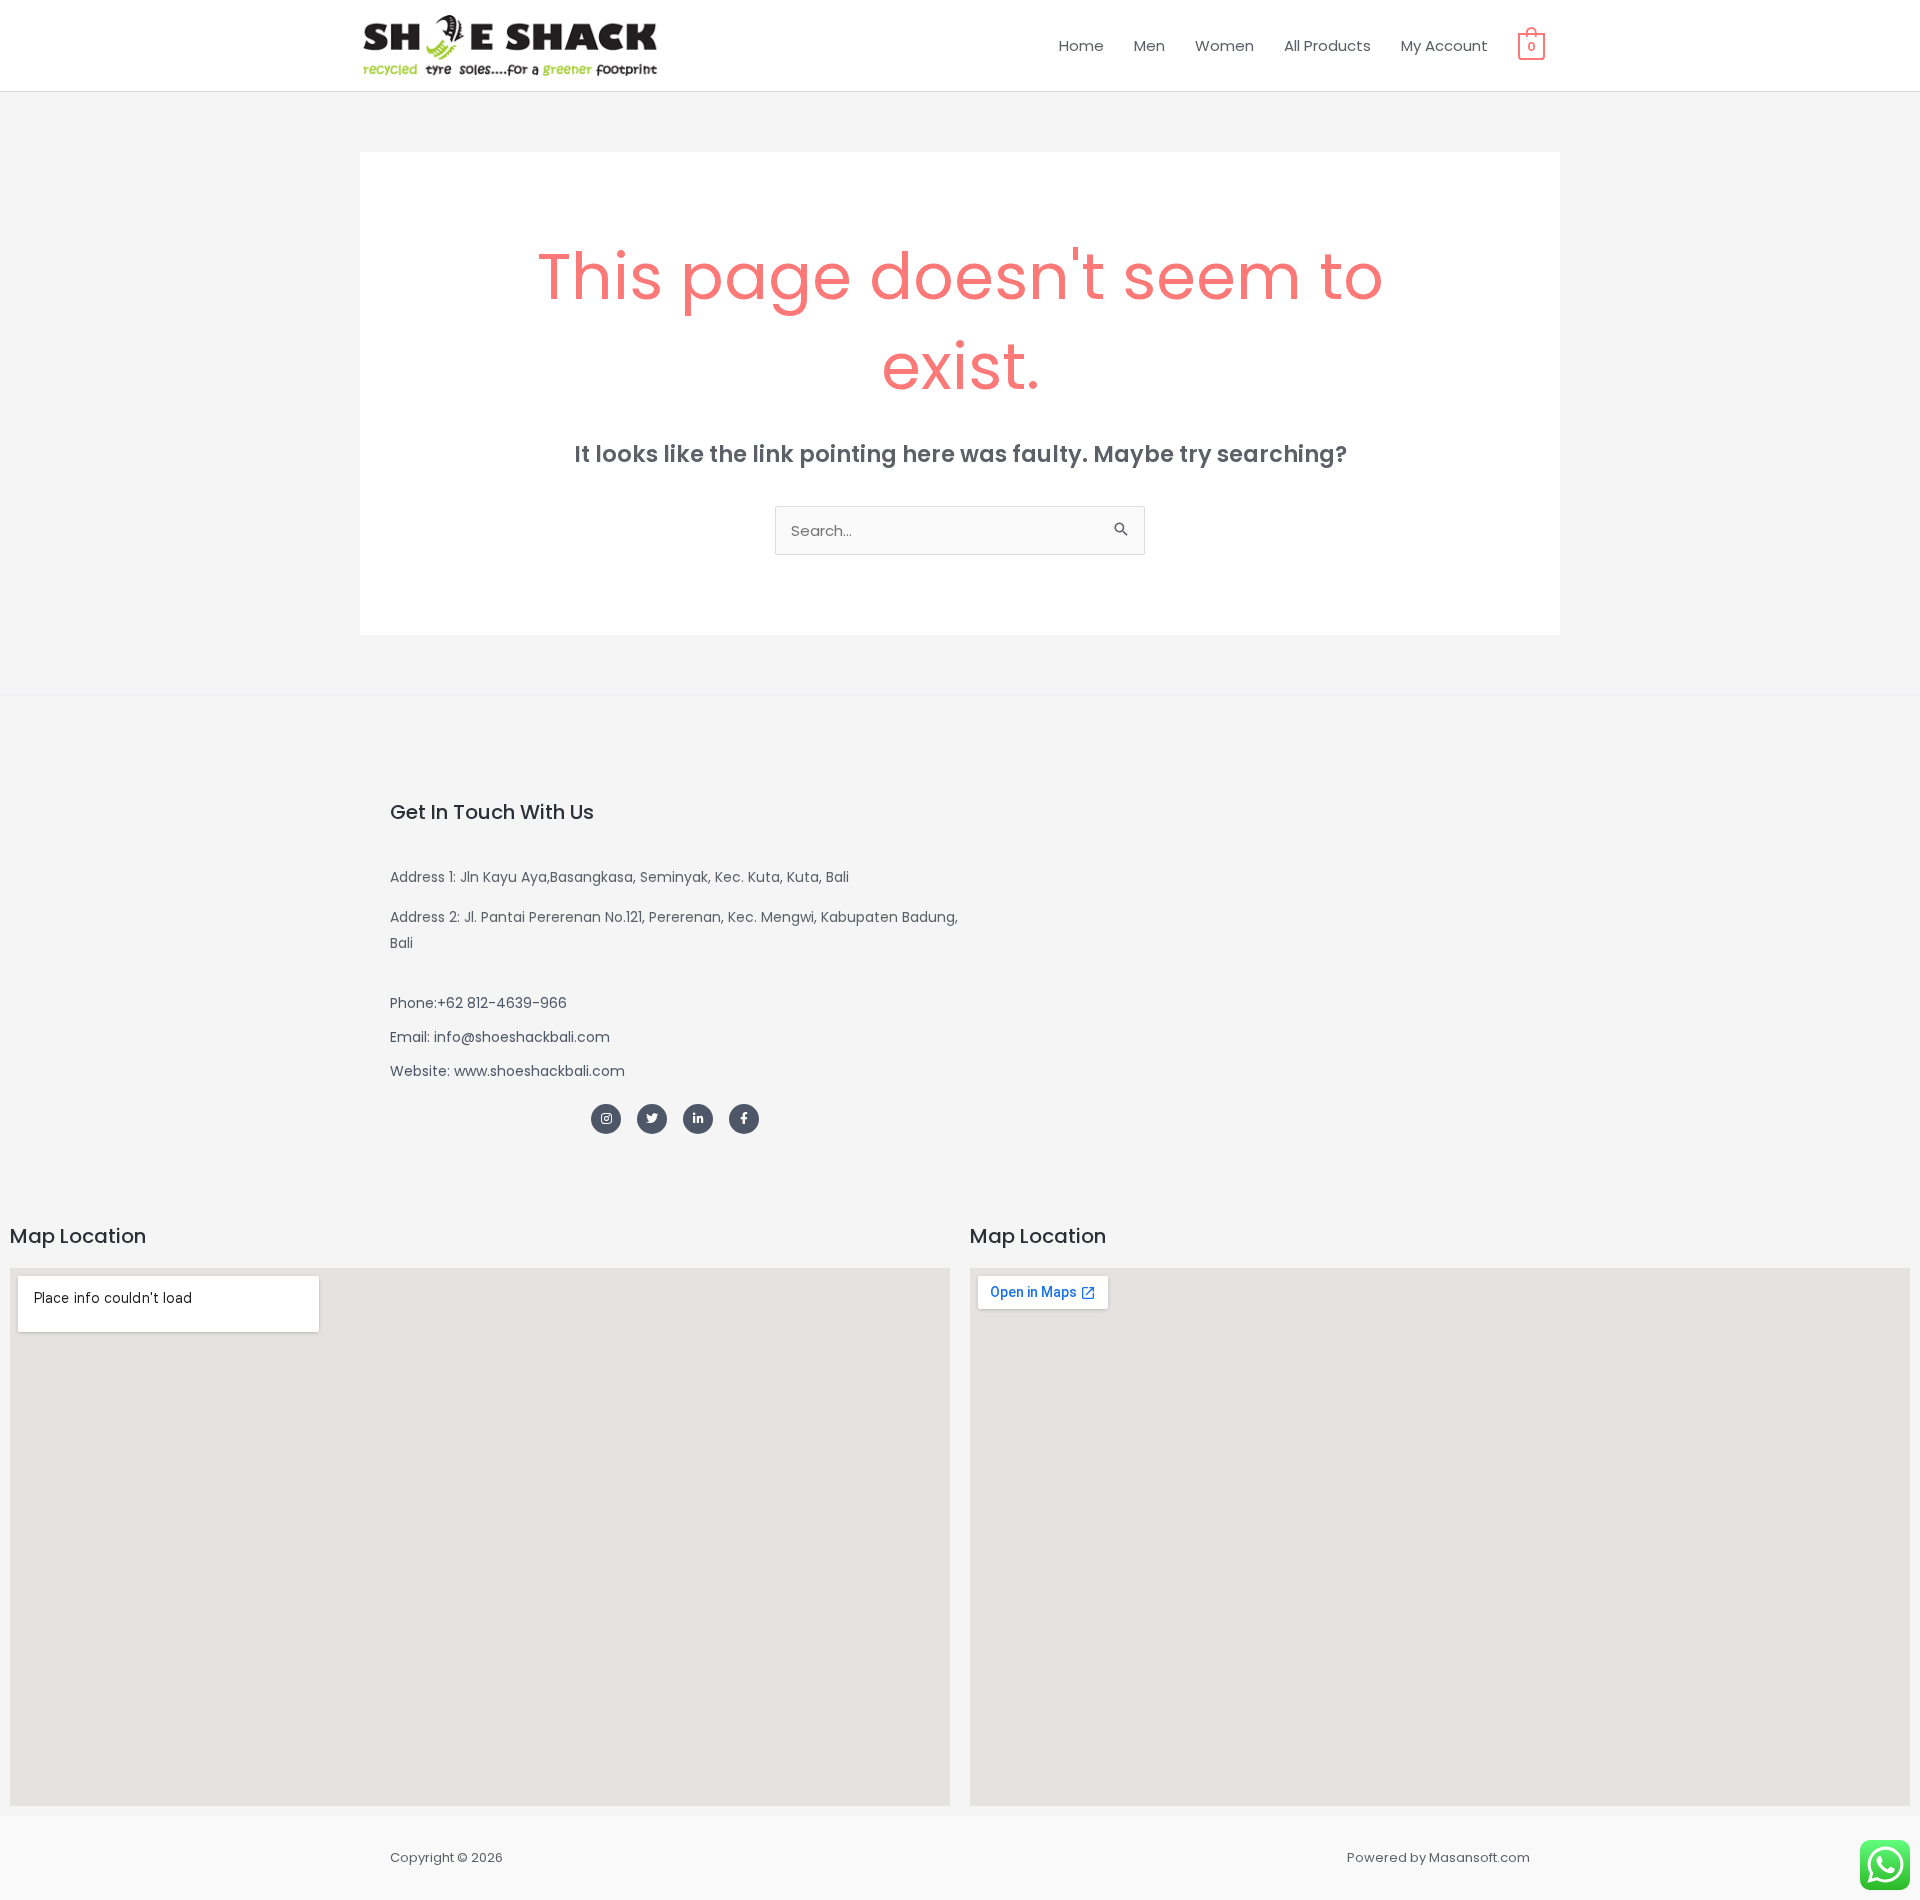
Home (1081, 45)
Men (1149, 45)
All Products (1327, 45)
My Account (1444, 45)
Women (1224, 45)
